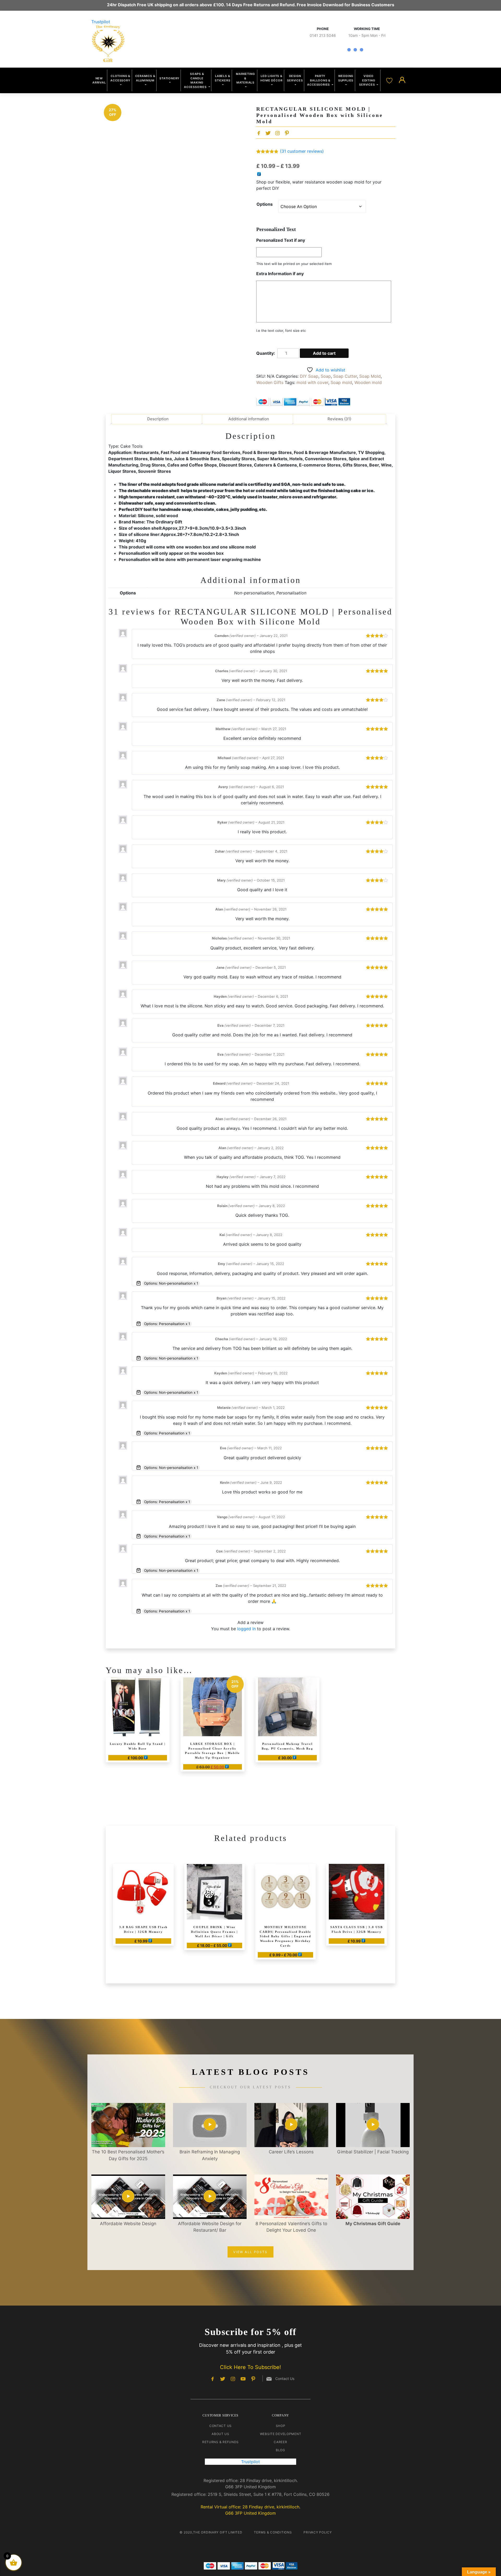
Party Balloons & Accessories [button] (319, 80)
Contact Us (220, 2426)
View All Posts (250, 2252)
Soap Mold (370, 376)
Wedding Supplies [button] (346, 78)
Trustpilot (101, 22)
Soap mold (341, 382)
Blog (281, 2450)
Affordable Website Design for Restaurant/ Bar (210, 2227)
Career (280, 2442)
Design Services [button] (295, 78)
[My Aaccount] (402, 80)
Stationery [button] (169, 78)
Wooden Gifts (270, 382)
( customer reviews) (302, 151)
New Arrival (99, 81)
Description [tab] (158, 419)
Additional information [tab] (249, 419)
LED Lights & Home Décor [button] (271, 78)
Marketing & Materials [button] (245, 78)
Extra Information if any (280, 274)
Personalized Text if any (281, 240)
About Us (220, 2434)
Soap (326, 376)
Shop (281, 2426)
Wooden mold (368, 382)
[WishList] (390, 80)
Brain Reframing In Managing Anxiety (210, 2155)
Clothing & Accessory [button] (120, 78)
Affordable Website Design (128, 2224)
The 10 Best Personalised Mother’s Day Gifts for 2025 (128, 2155)
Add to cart (324, 353)
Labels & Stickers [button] (222, 78)
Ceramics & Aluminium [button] (145, 78)
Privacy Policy (318, 2532)
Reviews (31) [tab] (339, 419)
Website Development (281, 2434)
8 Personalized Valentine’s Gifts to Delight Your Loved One (291, 2227)
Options (265, 204)
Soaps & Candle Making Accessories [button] (196, 80)
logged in (246, 1629)
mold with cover (312, 382)
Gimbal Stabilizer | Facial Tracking (373, 2152)
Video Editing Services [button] (367, 80)
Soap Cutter (345, 376)
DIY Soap (309, 376)
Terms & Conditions (273, 2532)
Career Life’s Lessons (291, 2152)
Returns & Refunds (220, 2442)
